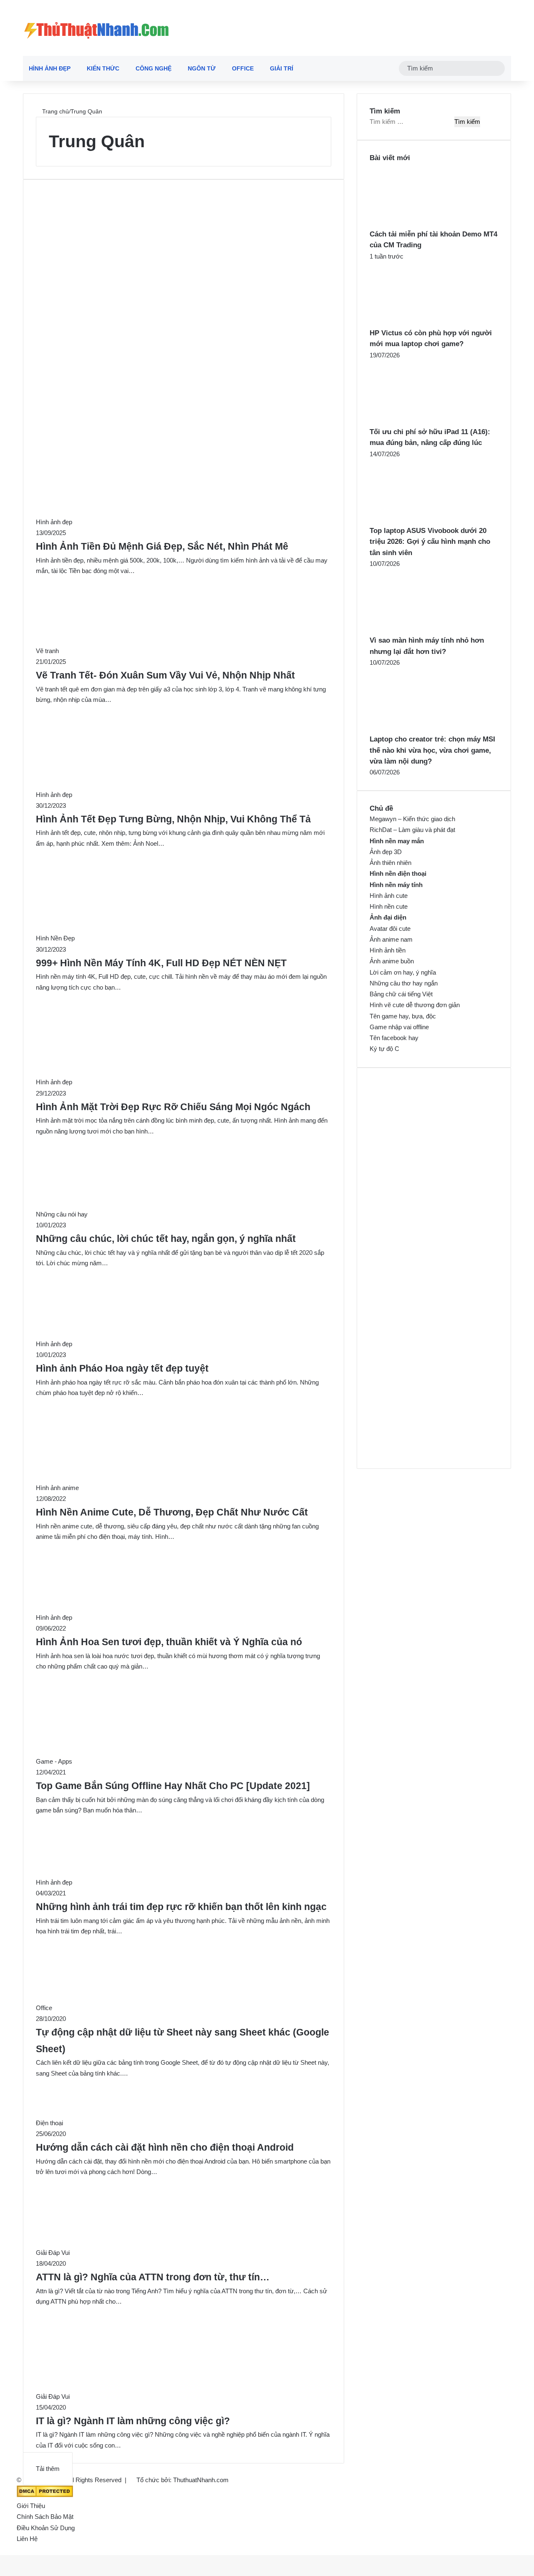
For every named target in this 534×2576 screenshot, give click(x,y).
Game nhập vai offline (399, 1027)
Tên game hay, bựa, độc (403, 1016)
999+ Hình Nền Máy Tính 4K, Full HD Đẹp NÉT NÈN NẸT (161, 963)
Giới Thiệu (31, 2506)
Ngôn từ (202, 68)
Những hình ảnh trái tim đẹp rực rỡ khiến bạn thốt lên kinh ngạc (181, 1907)
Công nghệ (154, 68)
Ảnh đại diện (388, 917)
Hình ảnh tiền (388, 950)
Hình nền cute (389, 906)
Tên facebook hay (394, 1038)
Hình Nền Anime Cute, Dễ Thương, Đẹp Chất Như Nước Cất (172, 1512)
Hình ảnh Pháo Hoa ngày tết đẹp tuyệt (122, 1368)
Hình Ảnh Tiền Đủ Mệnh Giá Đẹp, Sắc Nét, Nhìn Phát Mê (162, 547)
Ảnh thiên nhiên (390, 863)
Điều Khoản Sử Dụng (46, 2528)
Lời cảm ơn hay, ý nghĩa (403, 972)
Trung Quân (97, 141)
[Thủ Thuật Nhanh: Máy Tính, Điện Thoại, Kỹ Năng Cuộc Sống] (96, 28)
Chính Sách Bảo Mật (45, 2517)
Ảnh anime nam (391, 939)
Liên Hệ (27, 2539)
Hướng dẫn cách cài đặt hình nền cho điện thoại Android (165, 2148)
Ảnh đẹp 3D (386, 852)
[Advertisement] (184, 251)
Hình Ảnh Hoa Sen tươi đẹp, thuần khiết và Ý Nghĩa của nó (169, 1642)
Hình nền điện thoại (398, 873)
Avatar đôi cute (390, 929)
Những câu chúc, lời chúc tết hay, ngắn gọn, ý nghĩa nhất (166, 1239)
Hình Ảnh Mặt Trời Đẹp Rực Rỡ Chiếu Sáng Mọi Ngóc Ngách (173, 1107)
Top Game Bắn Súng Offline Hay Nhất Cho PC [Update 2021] (173, 1786)
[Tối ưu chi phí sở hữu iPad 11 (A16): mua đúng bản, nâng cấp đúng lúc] (416, 421)
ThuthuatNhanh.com (201, 2480)
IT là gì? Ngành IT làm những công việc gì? (133, 2421)
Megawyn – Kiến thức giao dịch (412, 819)
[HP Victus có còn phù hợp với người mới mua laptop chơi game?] (416, 322)
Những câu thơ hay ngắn (404, 983)
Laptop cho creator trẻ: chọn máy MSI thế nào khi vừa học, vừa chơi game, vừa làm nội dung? (432, 750)
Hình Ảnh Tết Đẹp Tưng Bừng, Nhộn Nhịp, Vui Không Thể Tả (173, 819)
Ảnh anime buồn (392, 961)
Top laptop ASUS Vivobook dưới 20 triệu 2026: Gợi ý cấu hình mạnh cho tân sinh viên (430, 542)
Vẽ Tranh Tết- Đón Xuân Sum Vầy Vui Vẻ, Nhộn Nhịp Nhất (165, 675)
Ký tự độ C (384, 1049)
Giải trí (282, 68)
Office (243, 68)
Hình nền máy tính (396, 885)
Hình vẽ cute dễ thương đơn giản (415, 1005)
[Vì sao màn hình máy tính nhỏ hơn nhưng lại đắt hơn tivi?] (416, 630)
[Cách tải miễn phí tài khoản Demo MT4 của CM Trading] (416, 223)
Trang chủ (55, 111)
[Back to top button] (3, 2550)
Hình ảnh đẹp (50, 68)
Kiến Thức (103, 68)
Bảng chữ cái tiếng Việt (401, 994)
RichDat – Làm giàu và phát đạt (412, 830)
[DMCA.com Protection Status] (45, 2495)
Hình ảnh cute (389, 896)
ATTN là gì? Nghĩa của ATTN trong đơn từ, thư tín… (153, 2277)
